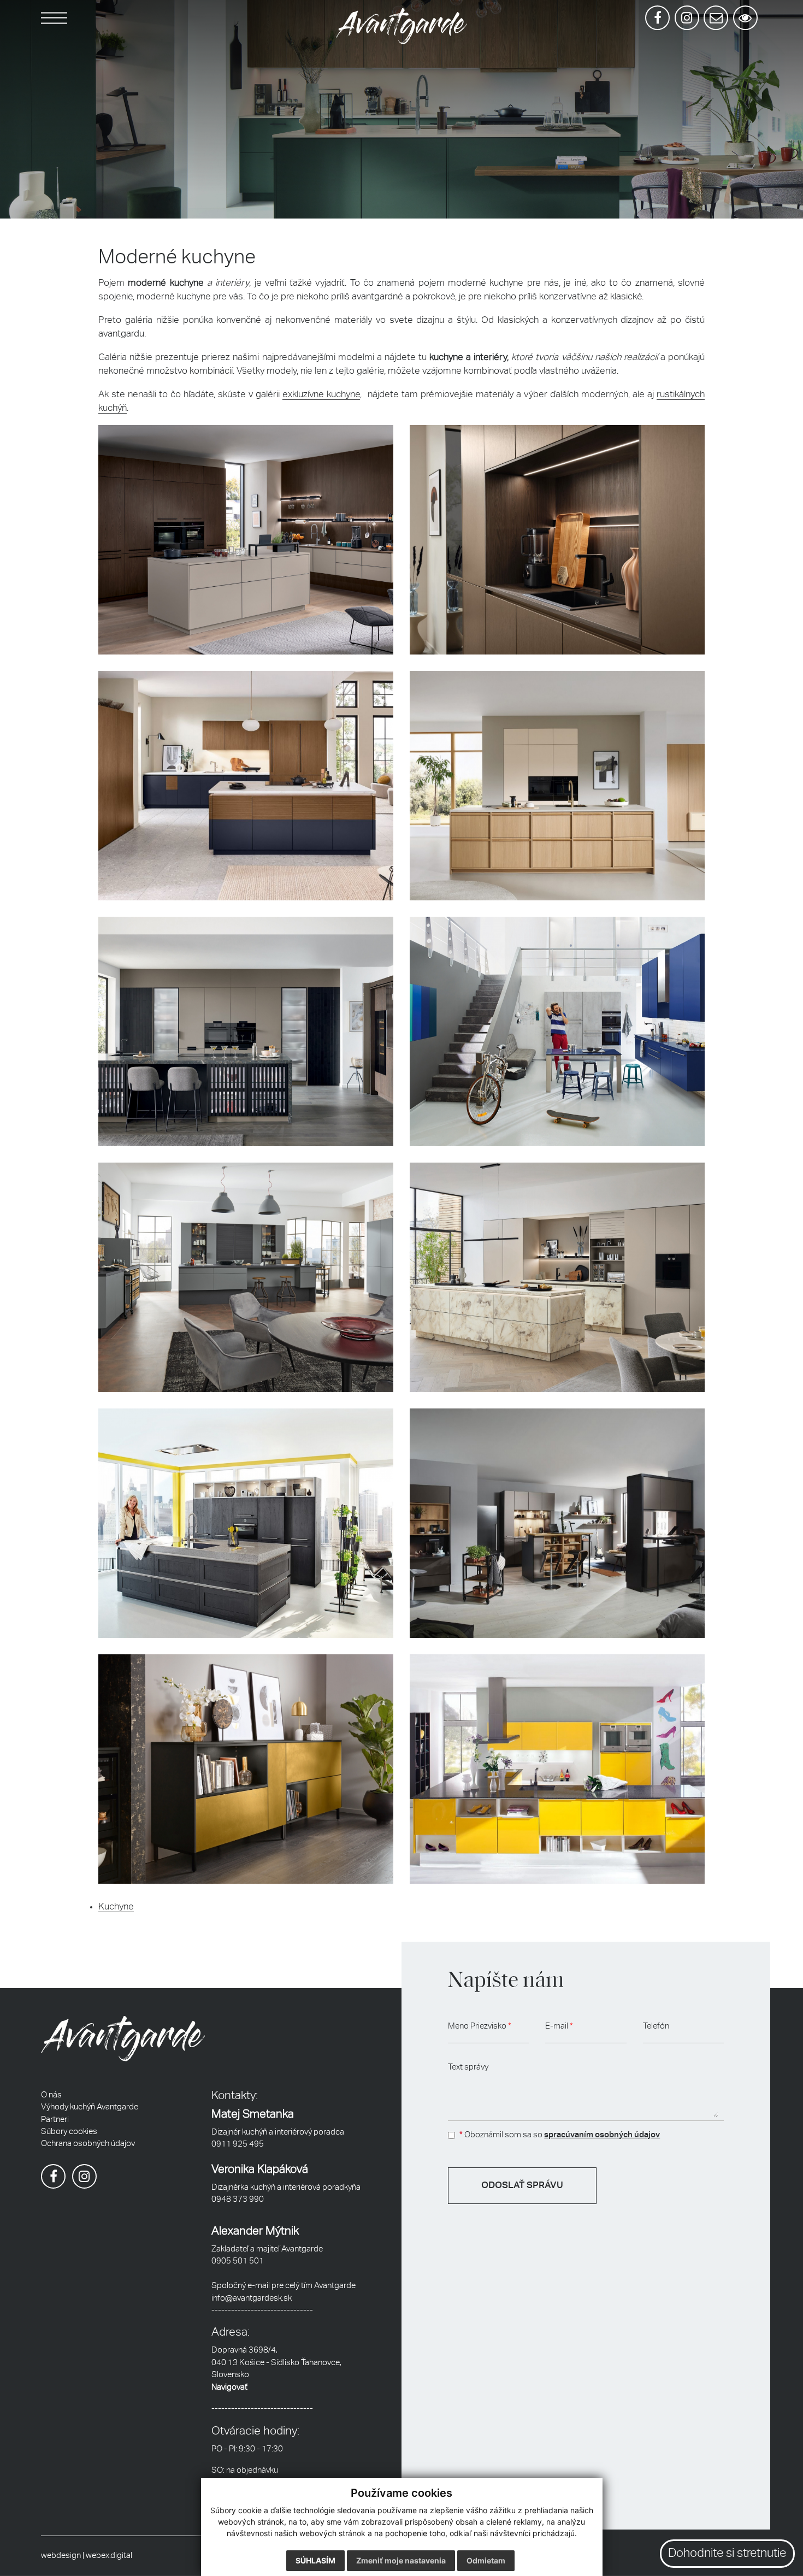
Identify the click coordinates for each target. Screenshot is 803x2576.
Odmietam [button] (486, 2560)
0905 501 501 (238, 2261)
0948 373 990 (238, 2199)
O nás (51, 2095)
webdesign (61, 2556)
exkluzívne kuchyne (321, 395)
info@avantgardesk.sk (252, 2298)
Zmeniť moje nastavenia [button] (401, 2560)
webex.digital (109, 2556)
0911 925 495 (238, 2144)
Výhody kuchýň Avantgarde (90, 2107)
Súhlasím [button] (315, 2560)
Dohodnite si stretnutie (727, 2554)
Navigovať (229, 2387)
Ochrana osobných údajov (88, 2144)
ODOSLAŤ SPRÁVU (522, 2186)
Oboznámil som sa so (560, 2135)
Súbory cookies (69, 2132)
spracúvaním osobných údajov (602, 2135)
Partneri (55, 2120)
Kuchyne (116, 1907)
